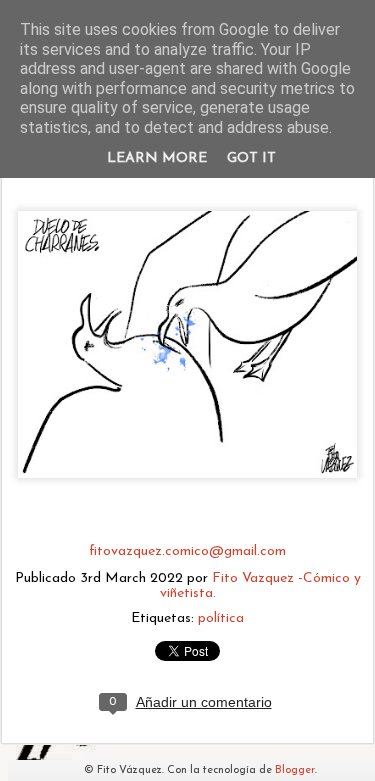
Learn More (157, 158)
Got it (251, 158)
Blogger (295, 770)
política (221, 618)
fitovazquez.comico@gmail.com (187, 551)
